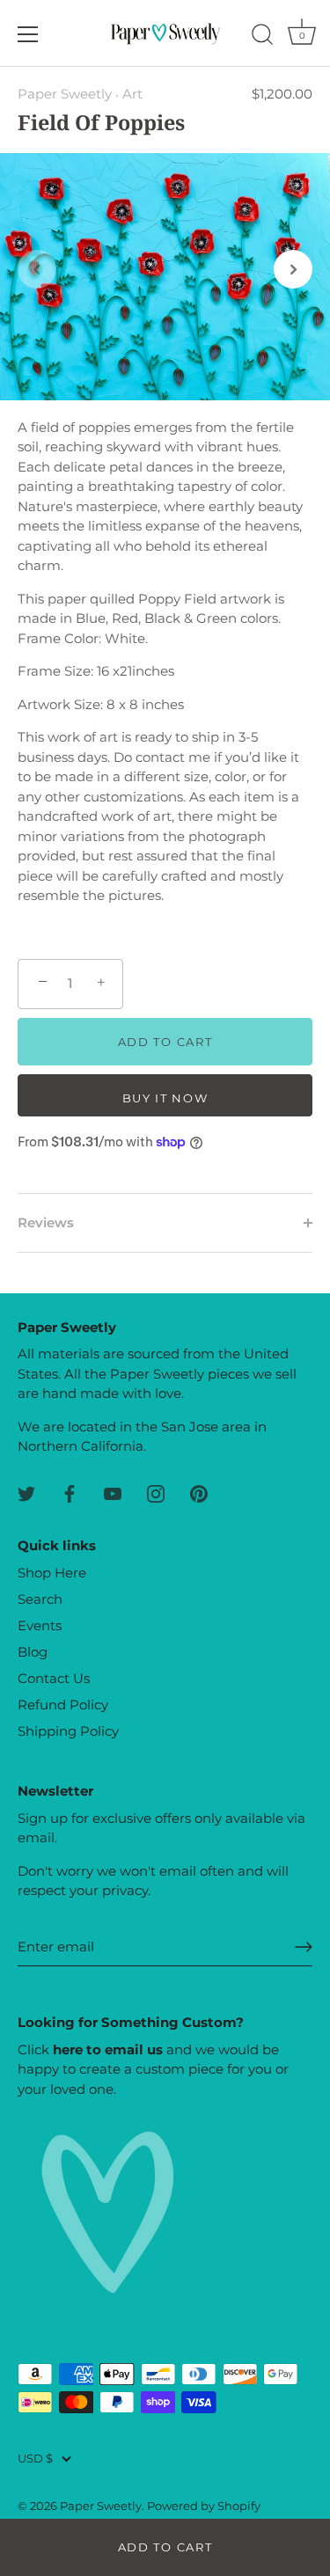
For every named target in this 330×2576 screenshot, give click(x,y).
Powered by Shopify (204, 2506)
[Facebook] (70, 1493)
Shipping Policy (68, 1731)
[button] (37, 269)
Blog (33, 1652)
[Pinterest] (199, 1493)
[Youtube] (113, 1493)
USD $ (35, 2459)
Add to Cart (165, 2547)
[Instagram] (156, 1493)
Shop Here (52, 1573)
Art (132, 94)
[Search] (262, 37)
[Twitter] (26, 1493)
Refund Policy (63, 1705)
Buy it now (165, 1098)
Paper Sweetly (65, 94)
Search (40, 1599)
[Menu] (28, 34)
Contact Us (54, 1678)
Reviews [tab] (46, 1222)
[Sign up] (304, 1947)
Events (40, 1625)
